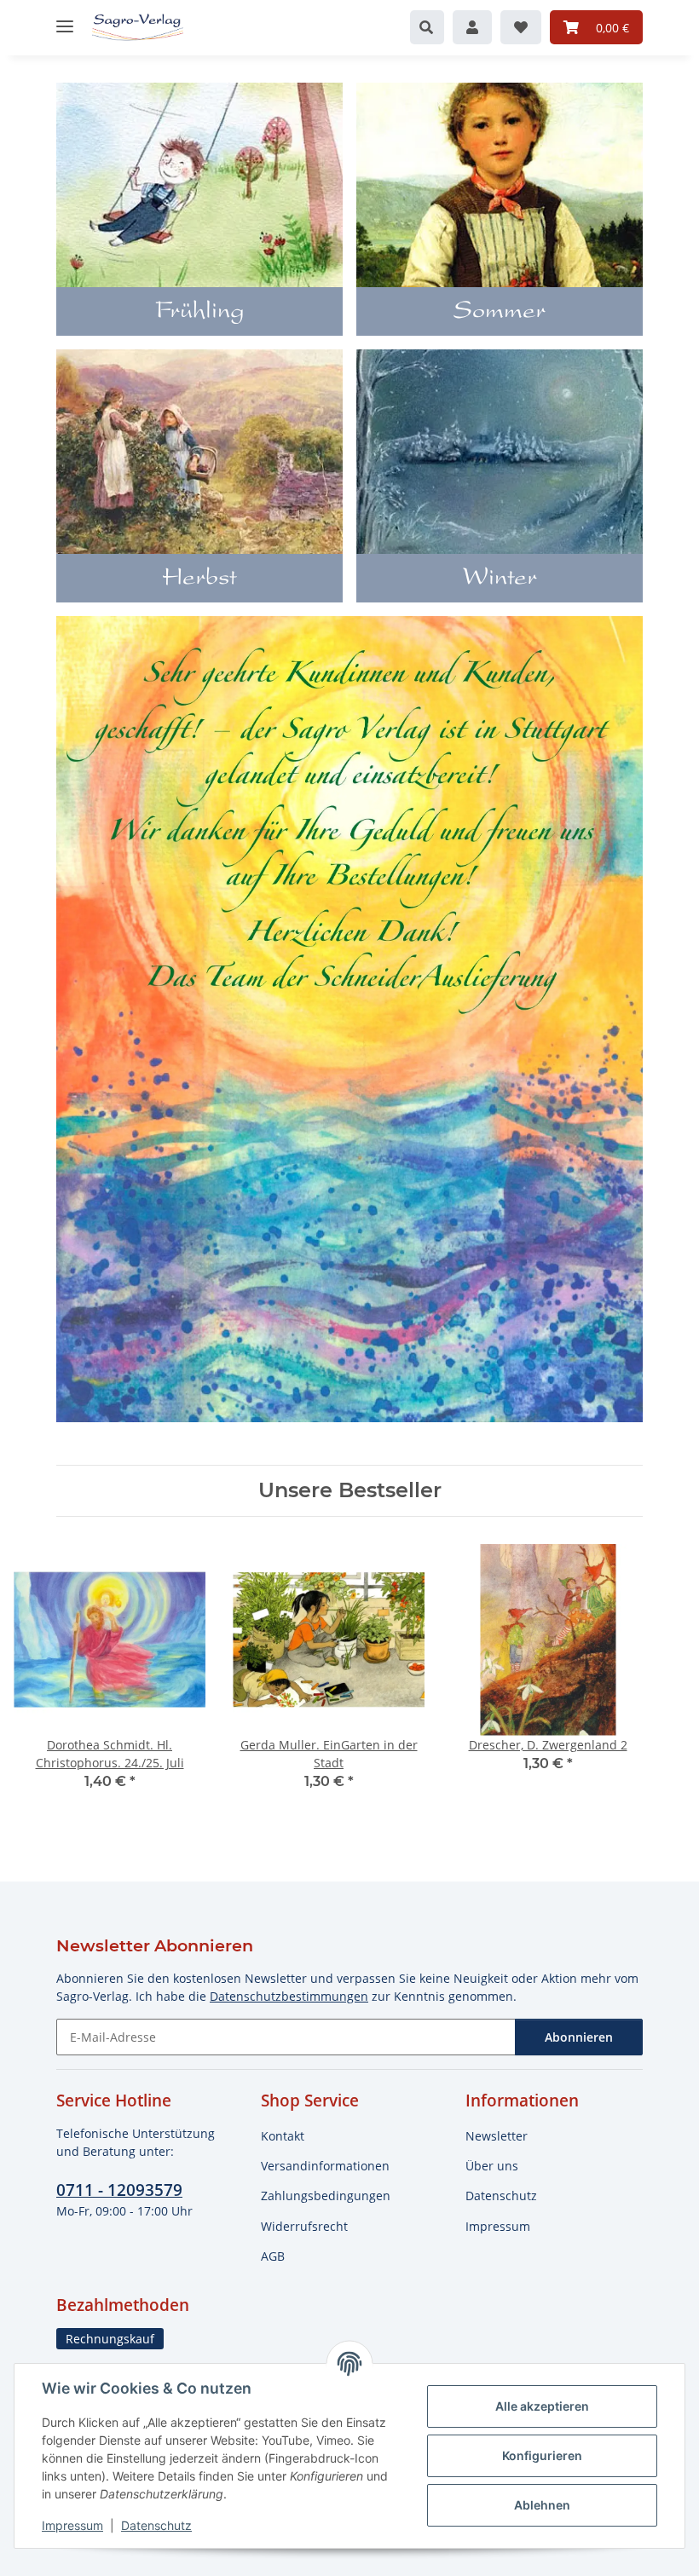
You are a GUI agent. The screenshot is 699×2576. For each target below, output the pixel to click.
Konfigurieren (542, 2455)
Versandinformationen (325, 2166)
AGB (273, 2256)
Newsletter (497, 2136)
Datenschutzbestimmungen (289, 1996)
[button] (427, 27)
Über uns (492, 2166)
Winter (500, 579)
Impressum (72, 2525)
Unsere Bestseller (350, 1490)
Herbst (199, 579)
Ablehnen (542, 2505)
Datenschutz (156, 2525)
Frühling (200, 313)
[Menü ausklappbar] (65, 19)
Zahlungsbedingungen (326, 2196)
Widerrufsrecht (304, 2226)
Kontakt (283, 2136)
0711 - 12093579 (119, 2190)
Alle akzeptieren (542, 2406)
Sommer (500, 313)
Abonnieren (579, 2037)
